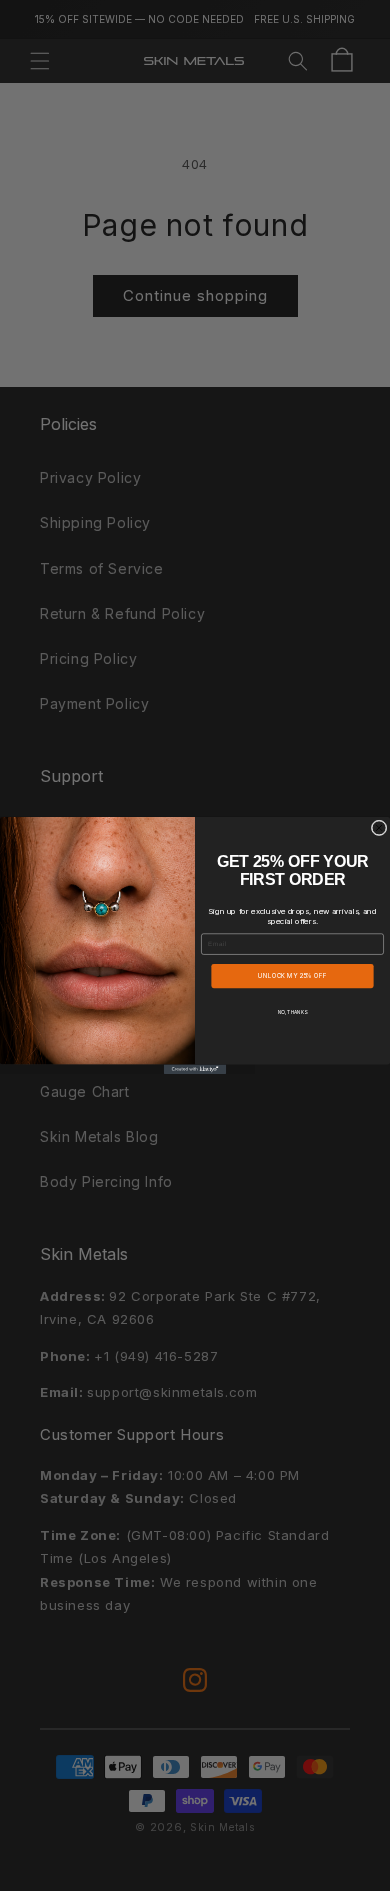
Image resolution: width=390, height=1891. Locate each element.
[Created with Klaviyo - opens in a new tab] (195, 1069)
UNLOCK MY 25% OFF (292, 976)
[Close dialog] (379, 828)
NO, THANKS (292, 1012)
